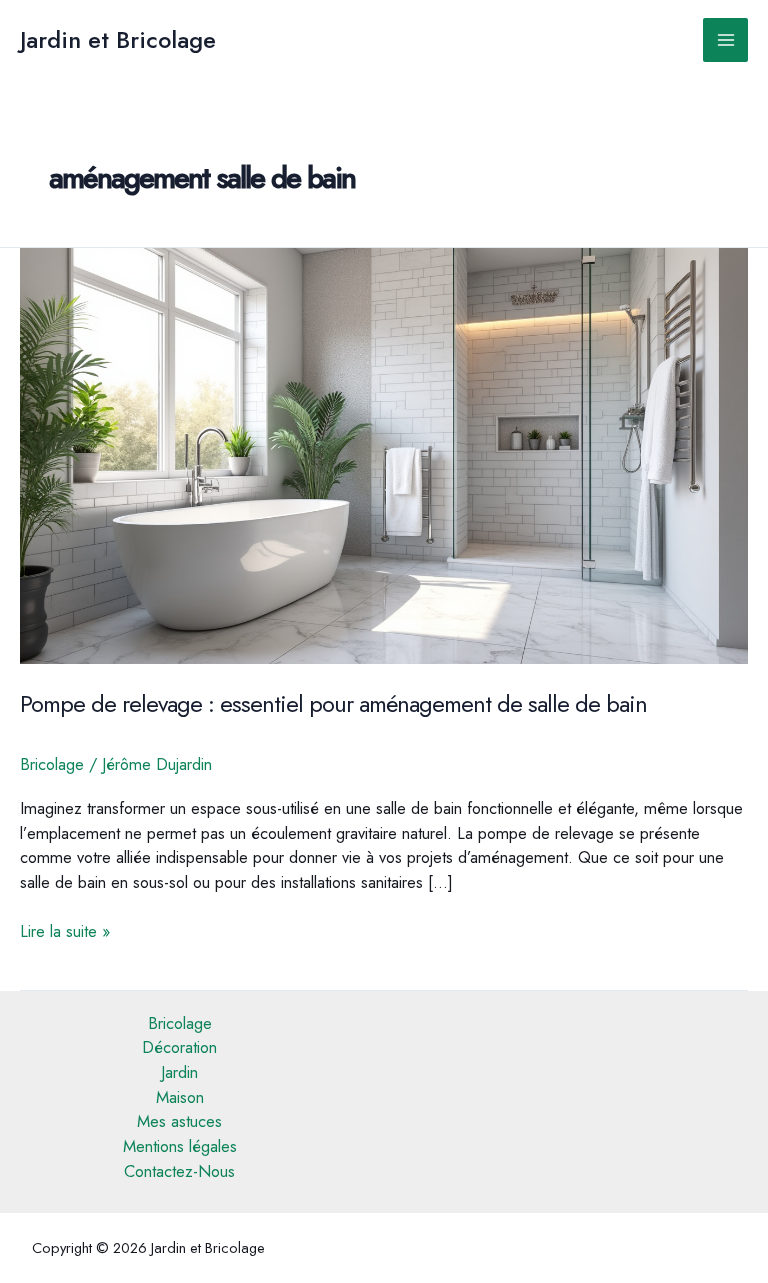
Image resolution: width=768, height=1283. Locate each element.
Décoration (179, 1047)
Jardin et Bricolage (118, 40)
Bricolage (52, 764)
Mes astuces (179, 1121)
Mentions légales (180, 1146)
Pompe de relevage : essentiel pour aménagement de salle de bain (333, 704)
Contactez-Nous (179, 1171)
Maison (180, 1097)
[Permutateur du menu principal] (725, 40)
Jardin (179, 1072)
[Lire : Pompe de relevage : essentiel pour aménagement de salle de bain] (384, 454)
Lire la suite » (65, 931)
